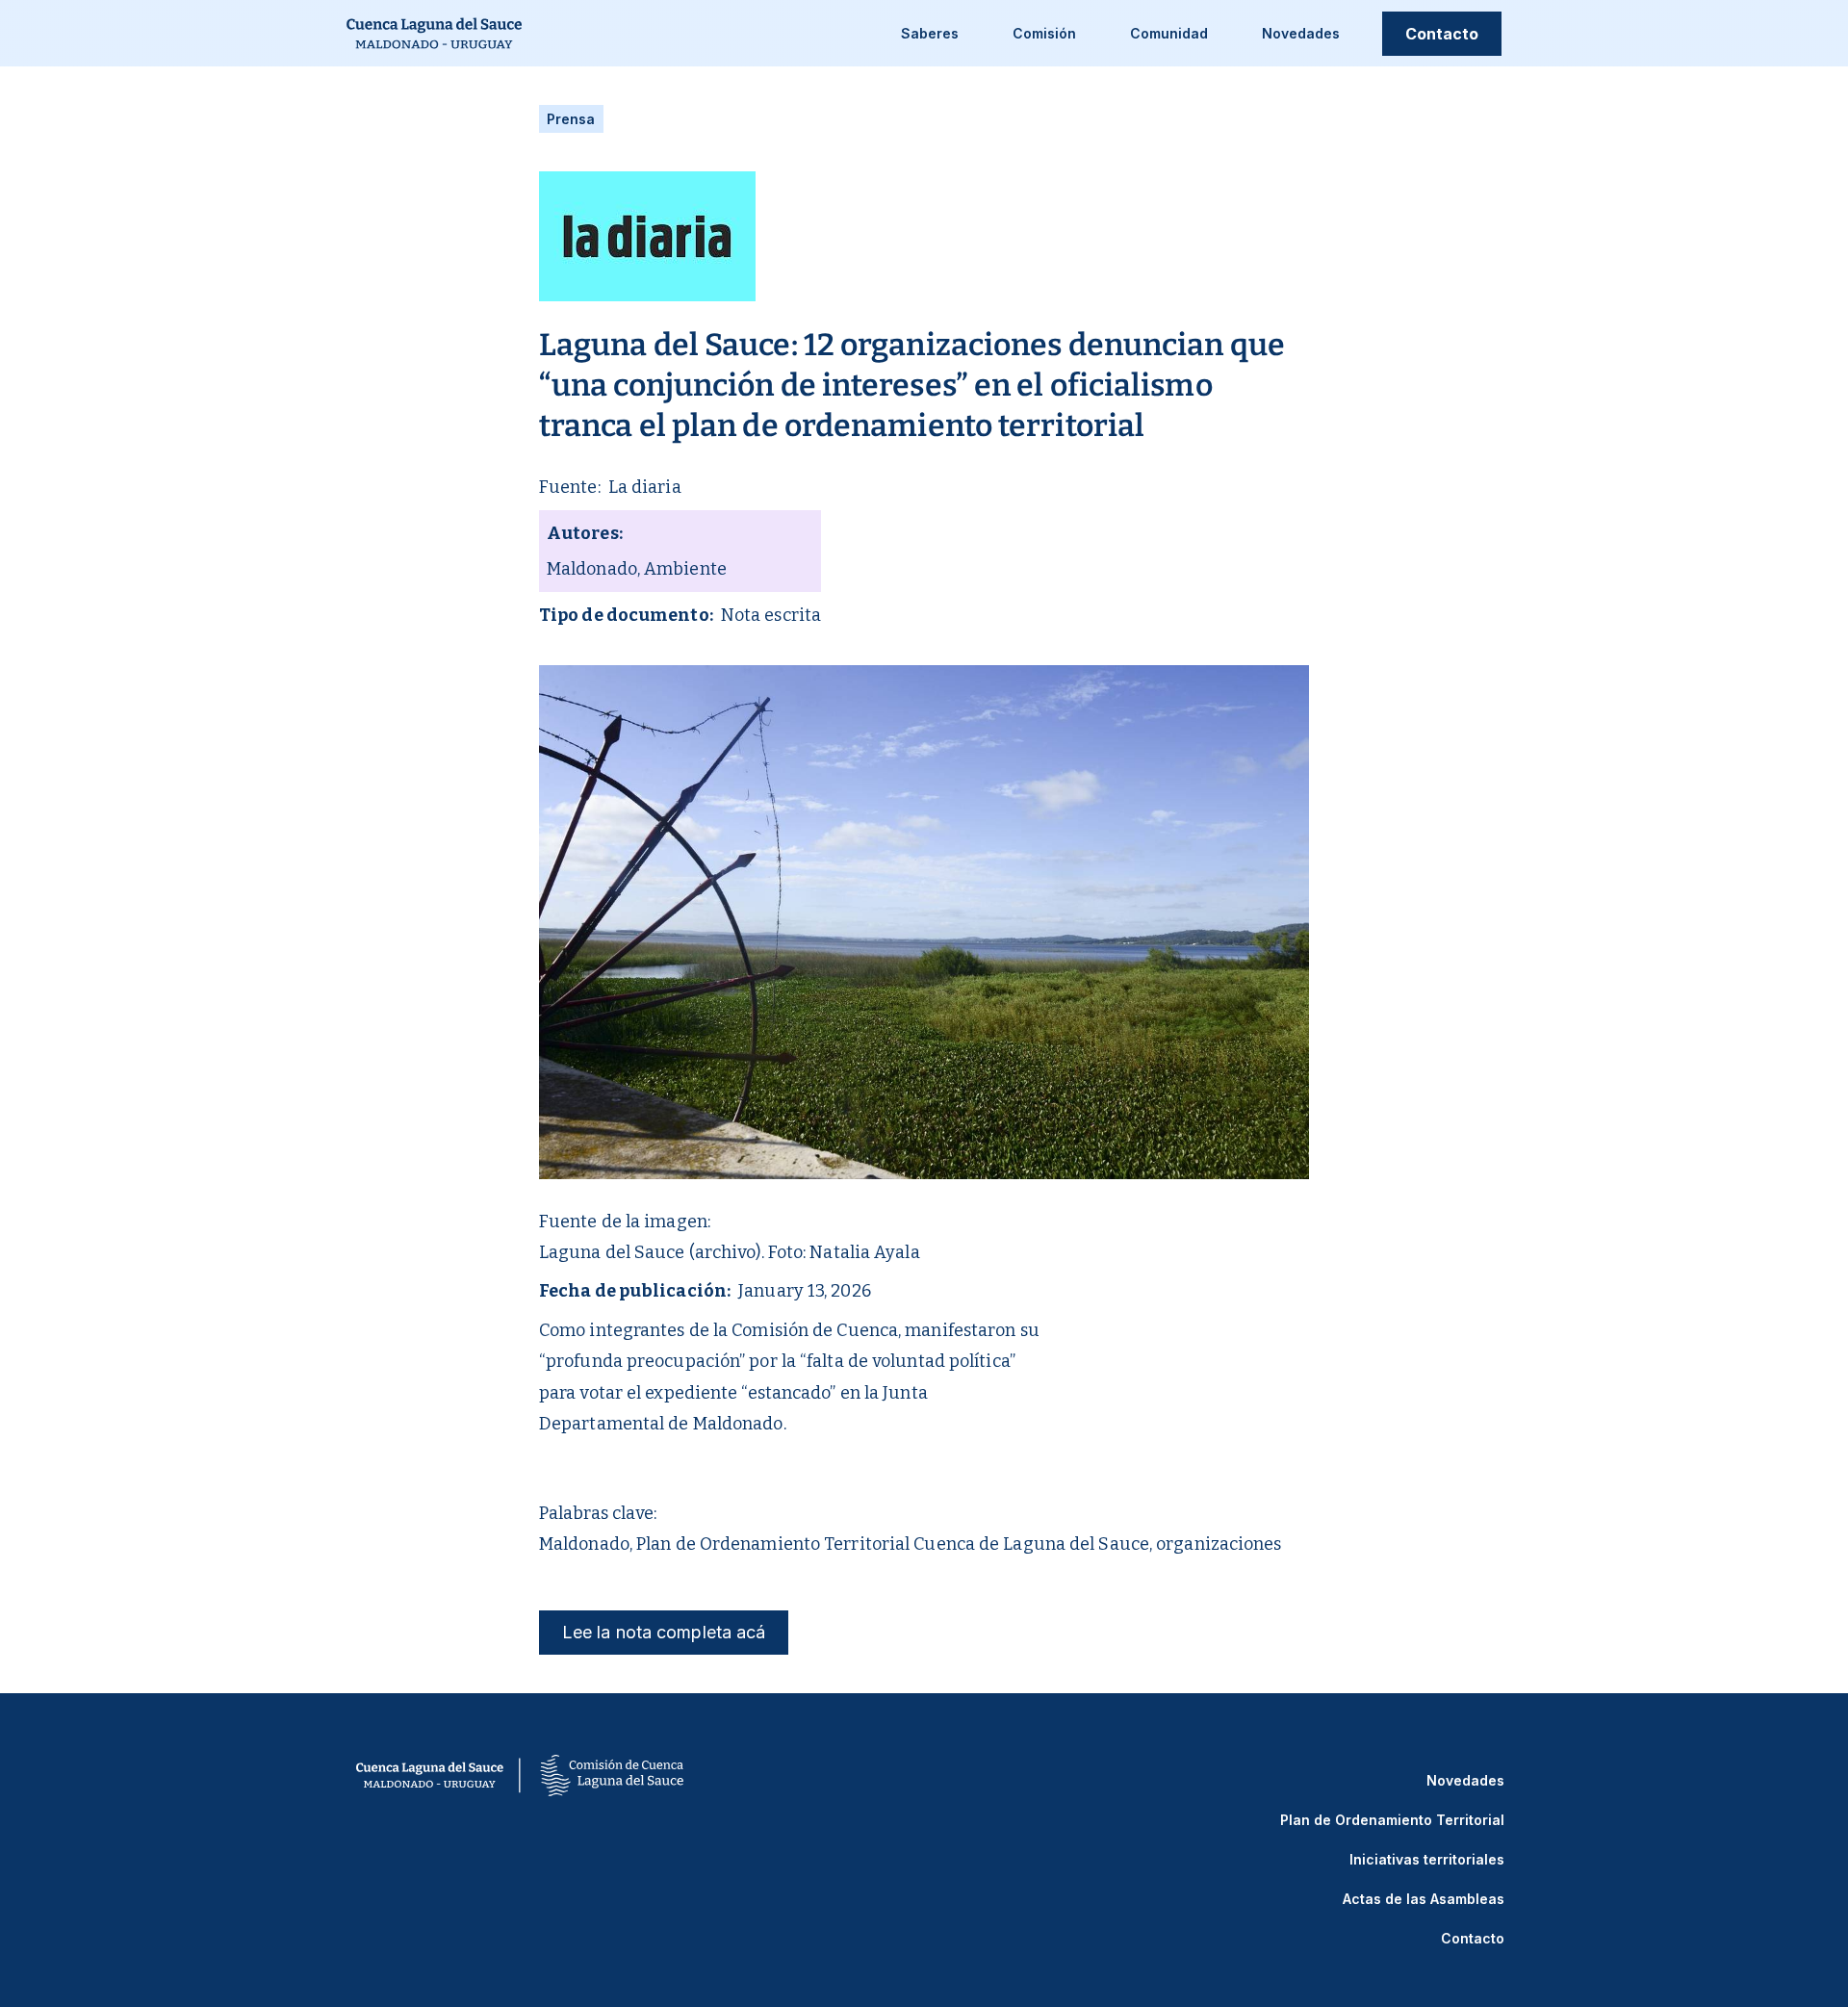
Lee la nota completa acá (664, 1632)
